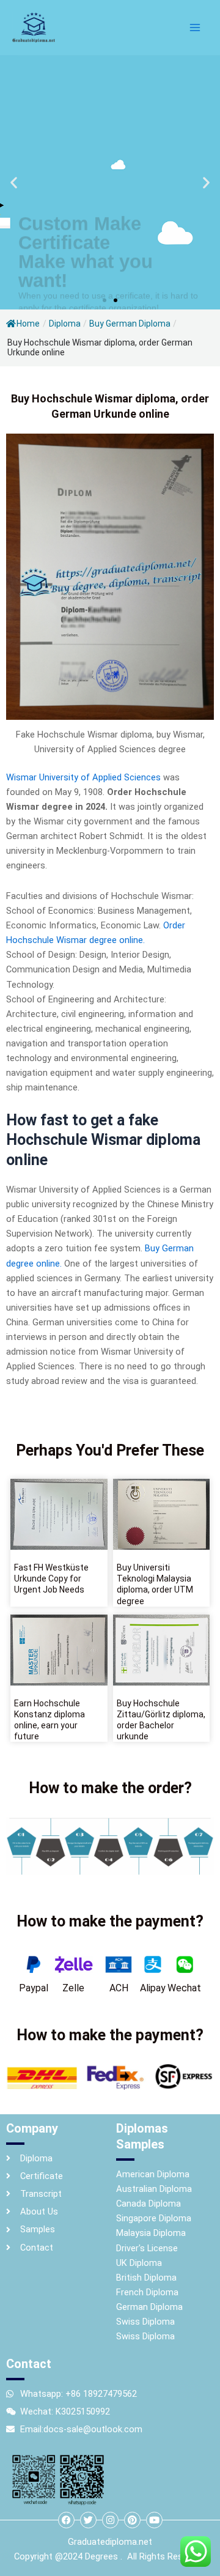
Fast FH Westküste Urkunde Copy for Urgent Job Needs (51, 1579)
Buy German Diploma (130, 324)
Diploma (65, 324)
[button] (14, 183)
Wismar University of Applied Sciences (83, 777)
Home (28, 324)
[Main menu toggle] (195, 28)
